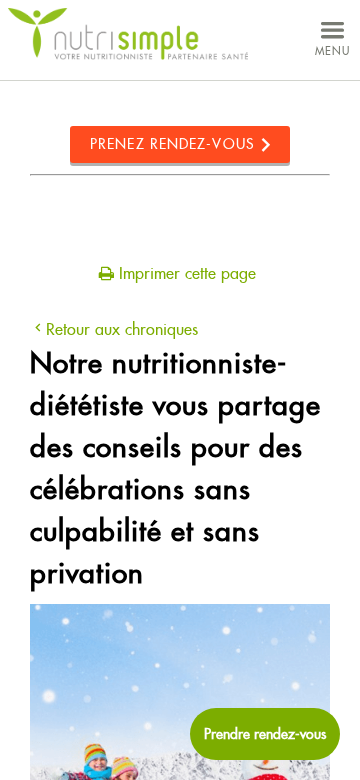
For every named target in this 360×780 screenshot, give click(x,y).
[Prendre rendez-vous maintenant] (265, 734)
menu (332, 51)
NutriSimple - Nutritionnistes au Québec (128, 34)
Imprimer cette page (185, 273)
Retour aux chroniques (122, 329)
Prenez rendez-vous (172, 144)
